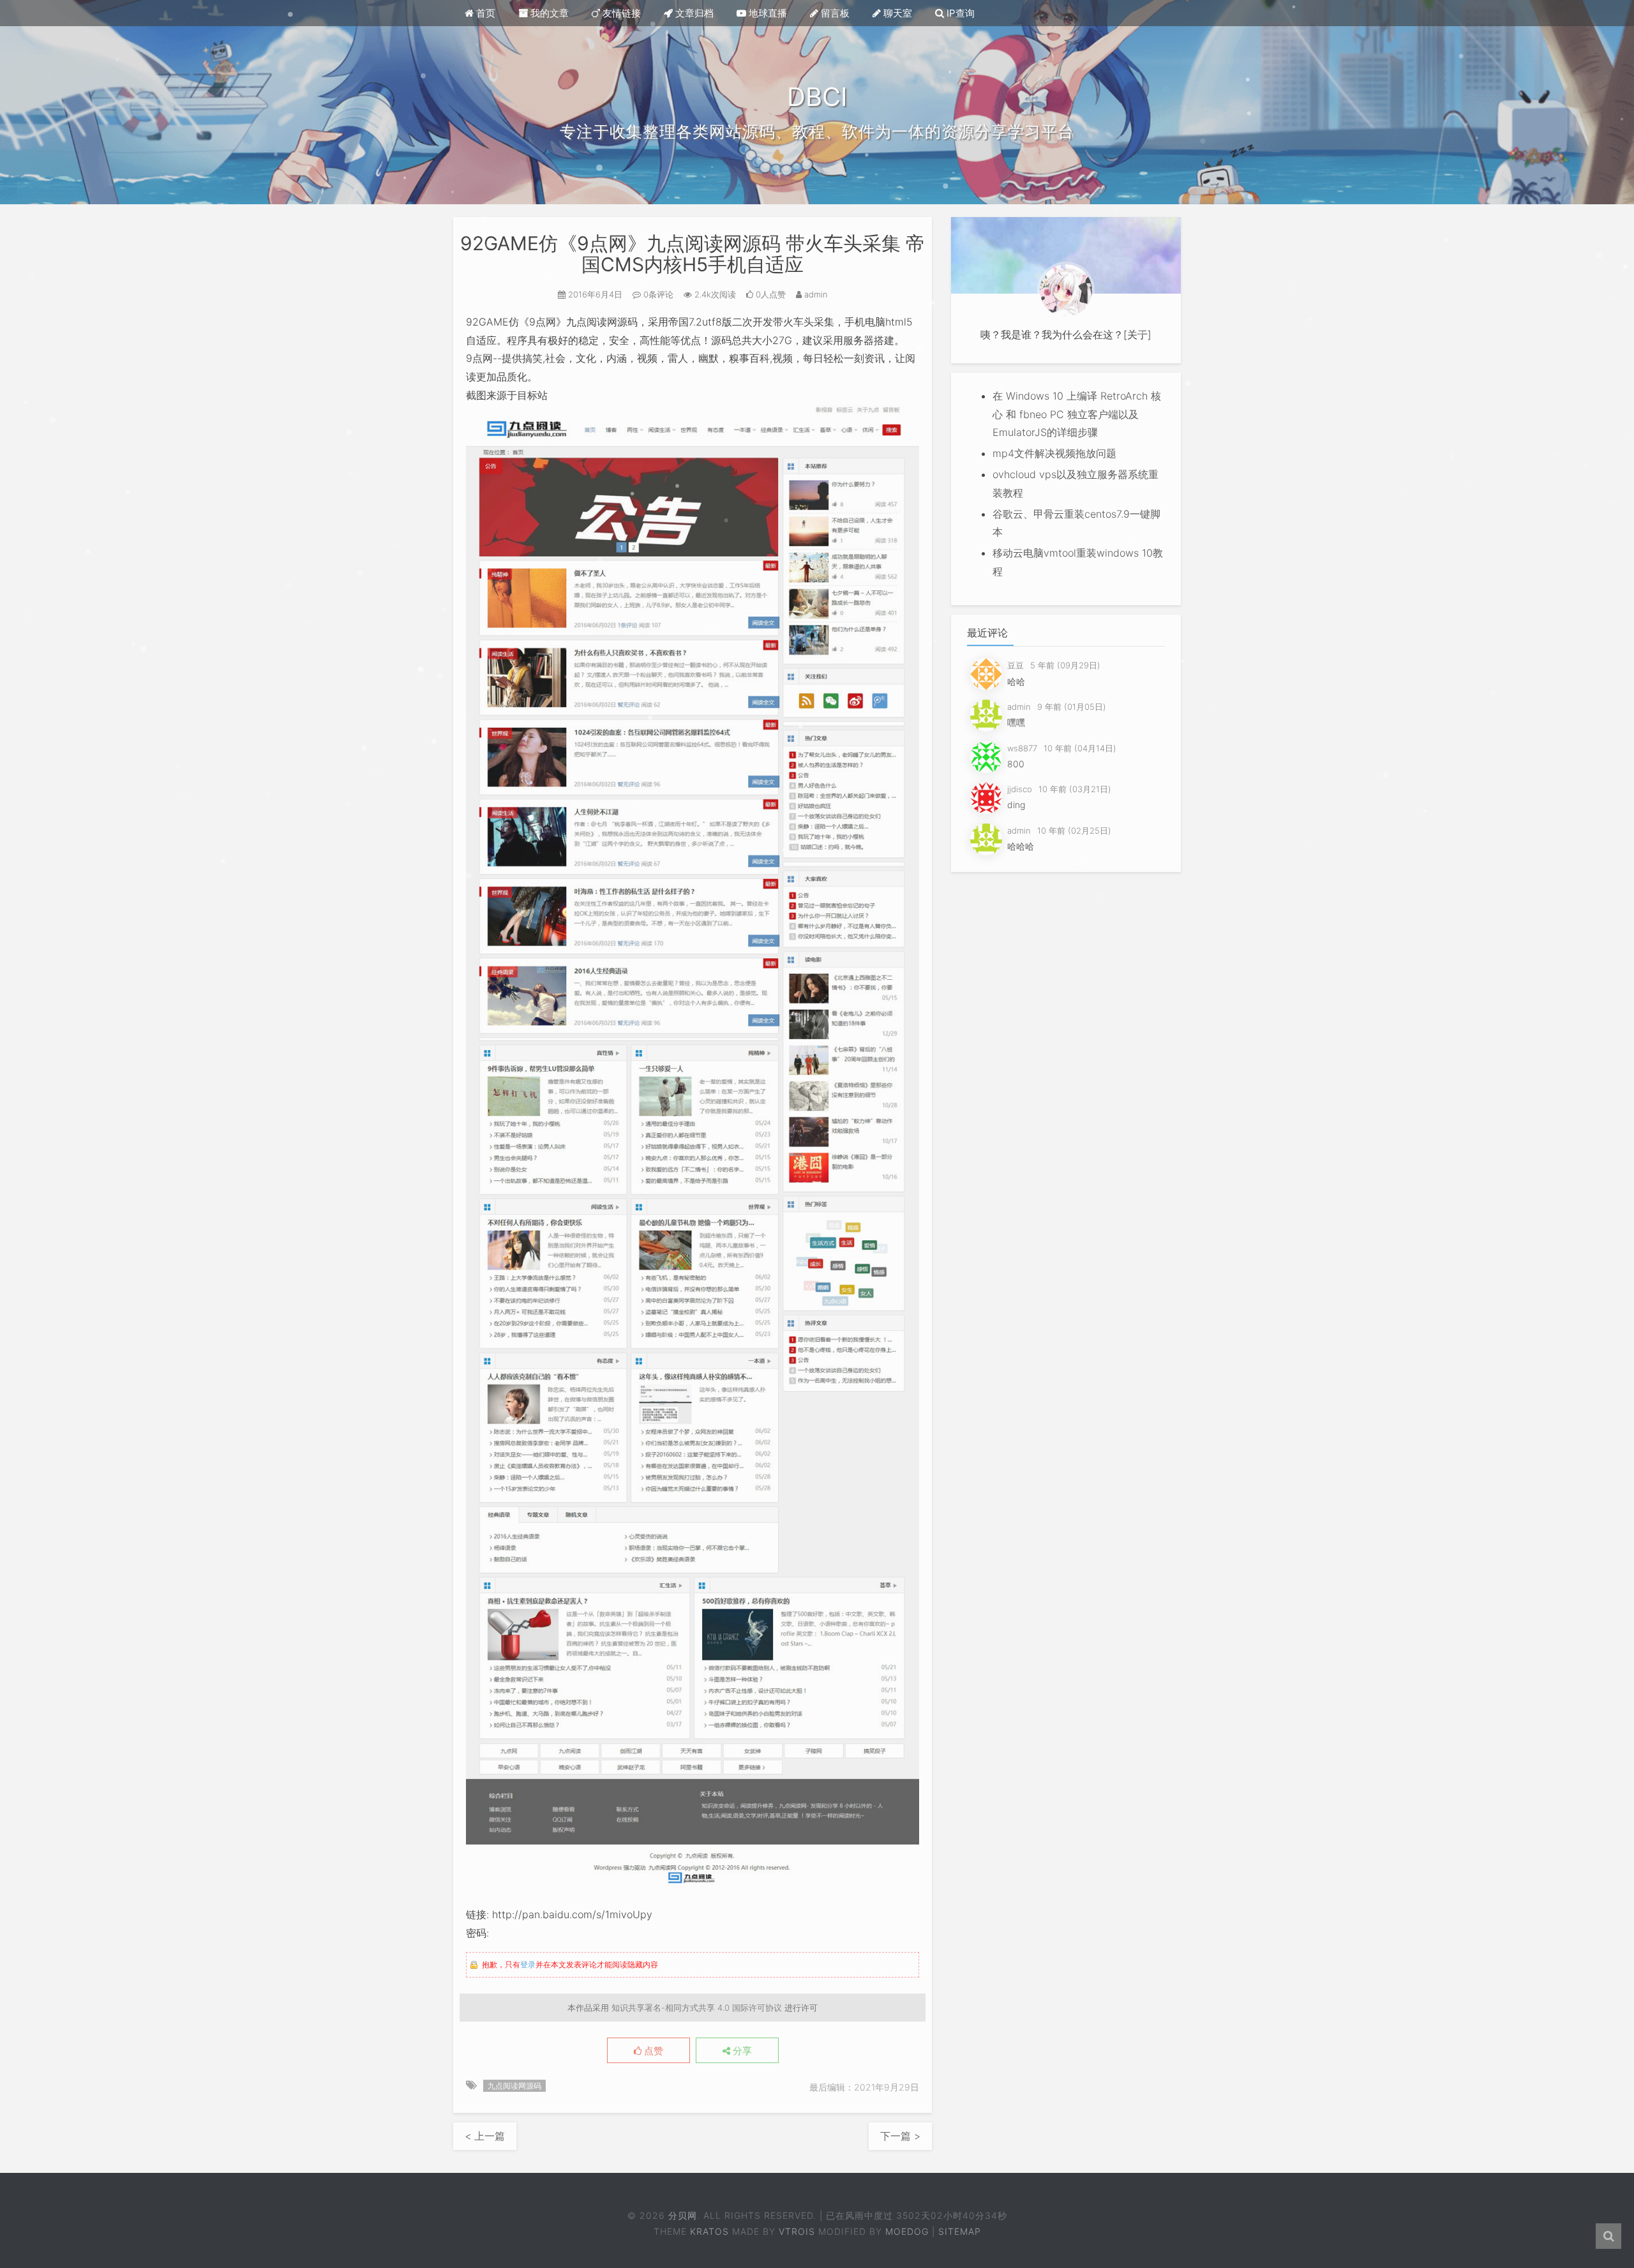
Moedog (907, 2231)
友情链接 (620, 13)
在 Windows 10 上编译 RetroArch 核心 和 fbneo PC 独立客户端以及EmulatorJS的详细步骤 (1077, 414)
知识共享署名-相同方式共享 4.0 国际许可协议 (697, 2008)
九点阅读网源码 (514, 2086)
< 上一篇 (485, 2136)
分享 (741, 2051)
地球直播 (767, 13)
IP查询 (959, 13)
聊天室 (896, 13)
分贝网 (683, 2215)
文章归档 (693, 13)
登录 (528, 1964)
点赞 (652, 2051)
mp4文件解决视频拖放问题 (1054, 453)
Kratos (709, 2231)
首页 (484, 13)
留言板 (834, 13)
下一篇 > (900, 2136)
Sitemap (960, 2231)
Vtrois (797, 2231)
